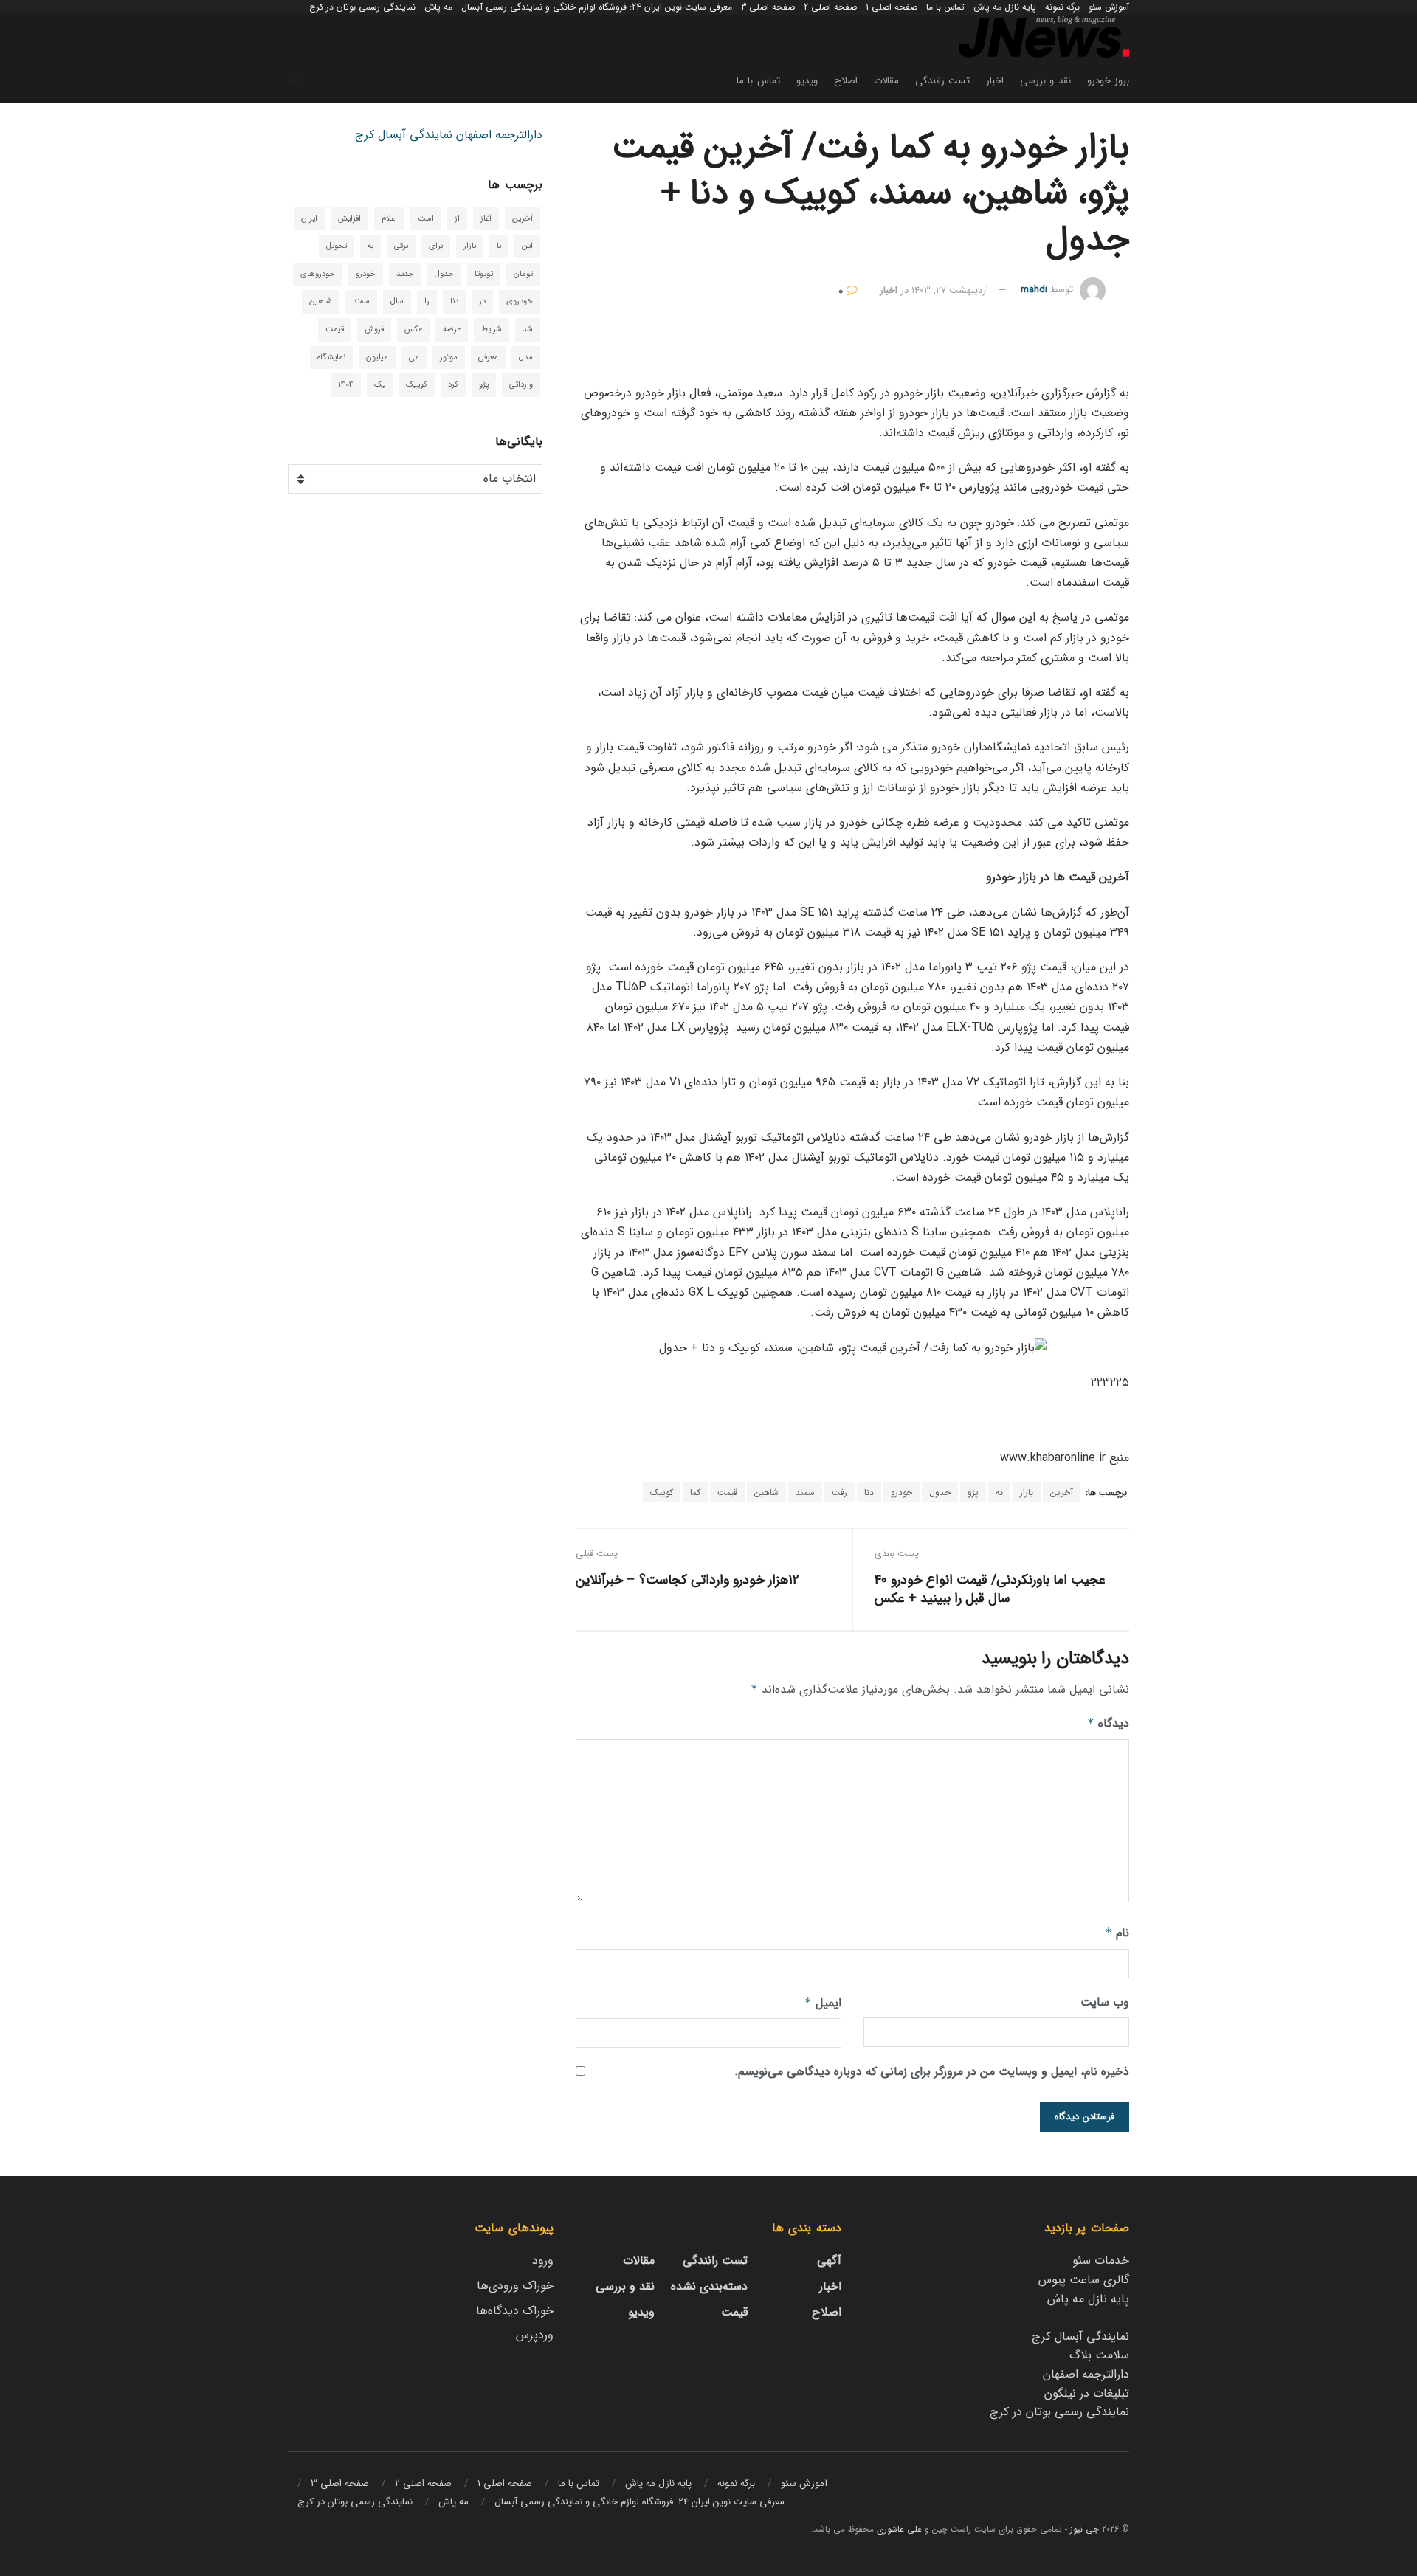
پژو (973, 1492)
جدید (405, 274)
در (482, 301)
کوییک (662, 1492)
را (427, 301)
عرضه (452, 329)
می (414, 358)
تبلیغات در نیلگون (1087, 2393)
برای (436, 246)
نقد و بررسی (1045, 81)
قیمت (727, 1492)
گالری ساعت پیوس (1084, 2280)
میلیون (377, 358)
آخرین (1062, 1492)
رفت (839, 1492)
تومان (523, 274)
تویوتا (484, 274)
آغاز (486, 219)
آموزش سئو (1109, 7)
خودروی (520, 301)
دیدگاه (1108, 1723)
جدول (940, 1492)
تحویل (337, 246)
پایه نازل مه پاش (1005, 7)
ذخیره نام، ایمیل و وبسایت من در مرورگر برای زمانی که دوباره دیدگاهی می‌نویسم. (932, 2072)
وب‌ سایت (1105, 2002)
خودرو (901, 1492)
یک (380, 385)
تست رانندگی (942, 81)
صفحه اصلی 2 (830, 7)
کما (695, 1492)
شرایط (492, 329)
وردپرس (535, 2335)
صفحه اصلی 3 (768, 7)
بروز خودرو (1108, 81)
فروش (374, 329)
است (426, 219)
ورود (543, 2261)
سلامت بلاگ (1099, 2355)
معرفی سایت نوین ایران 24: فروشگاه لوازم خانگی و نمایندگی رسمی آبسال (597, 7)
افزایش (349, 219)
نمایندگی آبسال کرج (404, 135)
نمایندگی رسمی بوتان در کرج (362, 7)
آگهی (829, 2261)
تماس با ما (945, 7)
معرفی (488, 358)
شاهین (766, 1492)
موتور (449, 358)
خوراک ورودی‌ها (515, 2286)
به (999, 1492)
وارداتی (521, 385)
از (457, 219)
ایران (309, 219)
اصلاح (846, 81)
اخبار (995, 81)
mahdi (1034, 290)
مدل (526, 358)
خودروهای (318, 274)
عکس (413, 329)
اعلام (389, 219)
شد (528, 329)
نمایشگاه (331, 358)
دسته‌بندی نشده (709, 2286)
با (499, 246)
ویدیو (807, 81)
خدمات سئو (1101, 2261)
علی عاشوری (899, 2529)
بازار (1027, 1492)
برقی (401, 246)
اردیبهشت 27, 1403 (950, 290)
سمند (805, 1492)
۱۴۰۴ (346, 385)
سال (397, 301)
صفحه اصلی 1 (892, 7)
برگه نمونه (1062, 7)
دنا (869, 1492)
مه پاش (438, 7)
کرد (453, 385)
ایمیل (823, 2003)
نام (1117, 1933)
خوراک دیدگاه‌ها (515, 2311)
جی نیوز (1085, 2529)
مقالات (886, 81)
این (527, 246)
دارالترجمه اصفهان (499, 135)
